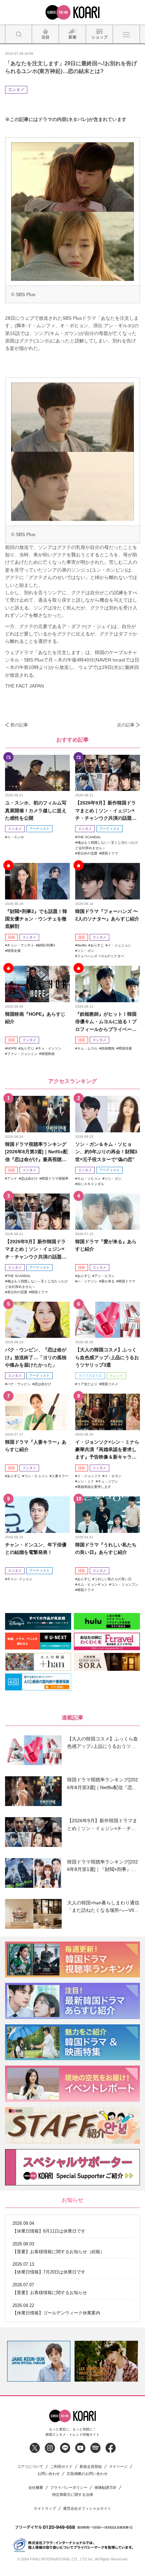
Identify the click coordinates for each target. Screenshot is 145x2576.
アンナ (12, 1178)
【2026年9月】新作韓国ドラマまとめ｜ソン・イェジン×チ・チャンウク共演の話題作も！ (106, 811)
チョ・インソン (50, 1048)
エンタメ (16, 90)
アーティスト (39, 829)
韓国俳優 (125, 1048)
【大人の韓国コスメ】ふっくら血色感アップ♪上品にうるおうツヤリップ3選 (107, 1357)
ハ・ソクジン (87, 1281)
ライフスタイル (90, 1376)
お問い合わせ (49, 2474)
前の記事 (19, 725)
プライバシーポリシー (69, 2488)
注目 (11, 937)
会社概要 (36, 2488)
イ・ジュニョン (119, 945)
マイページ (118, 2467)
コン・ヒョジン (36, 1476)
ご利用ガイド (61, 2467)
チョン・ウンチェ (21, 945)
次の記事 (126, 725)
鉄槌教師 (108, 1048)
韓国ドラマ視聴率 (55, 1178)
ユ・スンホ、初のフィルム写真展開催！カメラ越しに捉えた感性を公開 (36, 810)
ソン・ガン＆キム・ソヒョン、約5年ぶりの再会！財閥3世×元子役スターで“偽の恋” (106, 1152)
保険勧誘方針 (106, 2488)
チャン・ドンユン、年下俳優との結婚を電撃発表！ (36, 1548)
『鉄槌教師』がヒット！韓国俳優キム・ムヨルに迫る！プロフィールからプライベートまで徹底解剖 (106, 1022)
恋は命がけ (29, 1178)
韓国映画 (48, 1054)
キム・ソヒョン (89, 1178)
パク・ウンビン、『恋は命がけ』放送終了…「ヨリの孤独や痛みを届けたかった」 (36, 1357)
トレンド (116, 1376)
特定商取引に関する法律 (73, 2495)
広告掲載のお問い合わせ (87, 2474)
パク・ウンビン (19, 1384)
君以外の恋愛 (87, 853)
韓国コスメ (110, 1384)
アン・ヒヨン (105, 1276)
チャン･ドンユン (20, 1579)
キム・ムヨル (87, 1048)
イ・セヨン (113, 1476)
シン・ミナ (86, 1481)
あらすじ (97, 945)
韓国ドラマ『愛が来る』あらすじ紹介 (106, 1245)
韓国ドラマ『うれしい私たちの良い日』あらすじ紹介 (106, 1548)
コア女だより (87, 1384)
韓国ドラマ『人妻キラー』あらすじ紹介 (36, 1446)
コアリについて (30, 2467)
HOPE (12, 1048)
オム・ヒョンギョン (92, 1584)
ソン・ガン (86, 951)
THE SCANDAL (89, 837)
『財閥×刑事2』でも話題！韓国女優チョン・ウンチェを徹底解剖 (36, 919)
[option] (39, 2361)
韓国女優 (14, 951)
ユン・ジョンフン (125, 1584)
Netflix (82, 945)
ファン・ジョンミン (22, 1054)
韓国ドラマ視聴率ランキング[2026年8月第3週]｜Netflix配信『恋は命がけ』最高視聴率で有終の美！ (36, 1152)
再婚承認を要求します (94, 1487)
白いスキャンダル (91, 1184)
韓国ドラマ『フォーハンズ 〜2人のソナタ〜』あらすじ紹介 (107, 915)
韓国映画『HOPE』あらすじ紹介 (35, 1018)
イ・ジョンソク (89, 1476)
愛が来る (108, 1281)
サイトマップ (45, 2509)
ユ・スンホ (16, 837)
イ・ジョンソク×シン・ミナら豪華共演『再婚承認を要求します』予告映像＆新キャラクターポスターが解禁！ (107, 1450)
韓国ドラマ (110, 853)
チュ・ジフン (108, 1481)
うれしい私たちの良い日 (113, 1579)
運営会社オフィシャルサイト (87, 2509)
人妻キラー (60, 1476)
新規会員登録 (91, 2467)
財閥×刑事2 (47, 945)
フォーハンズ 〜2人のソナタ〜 (101, 956)
